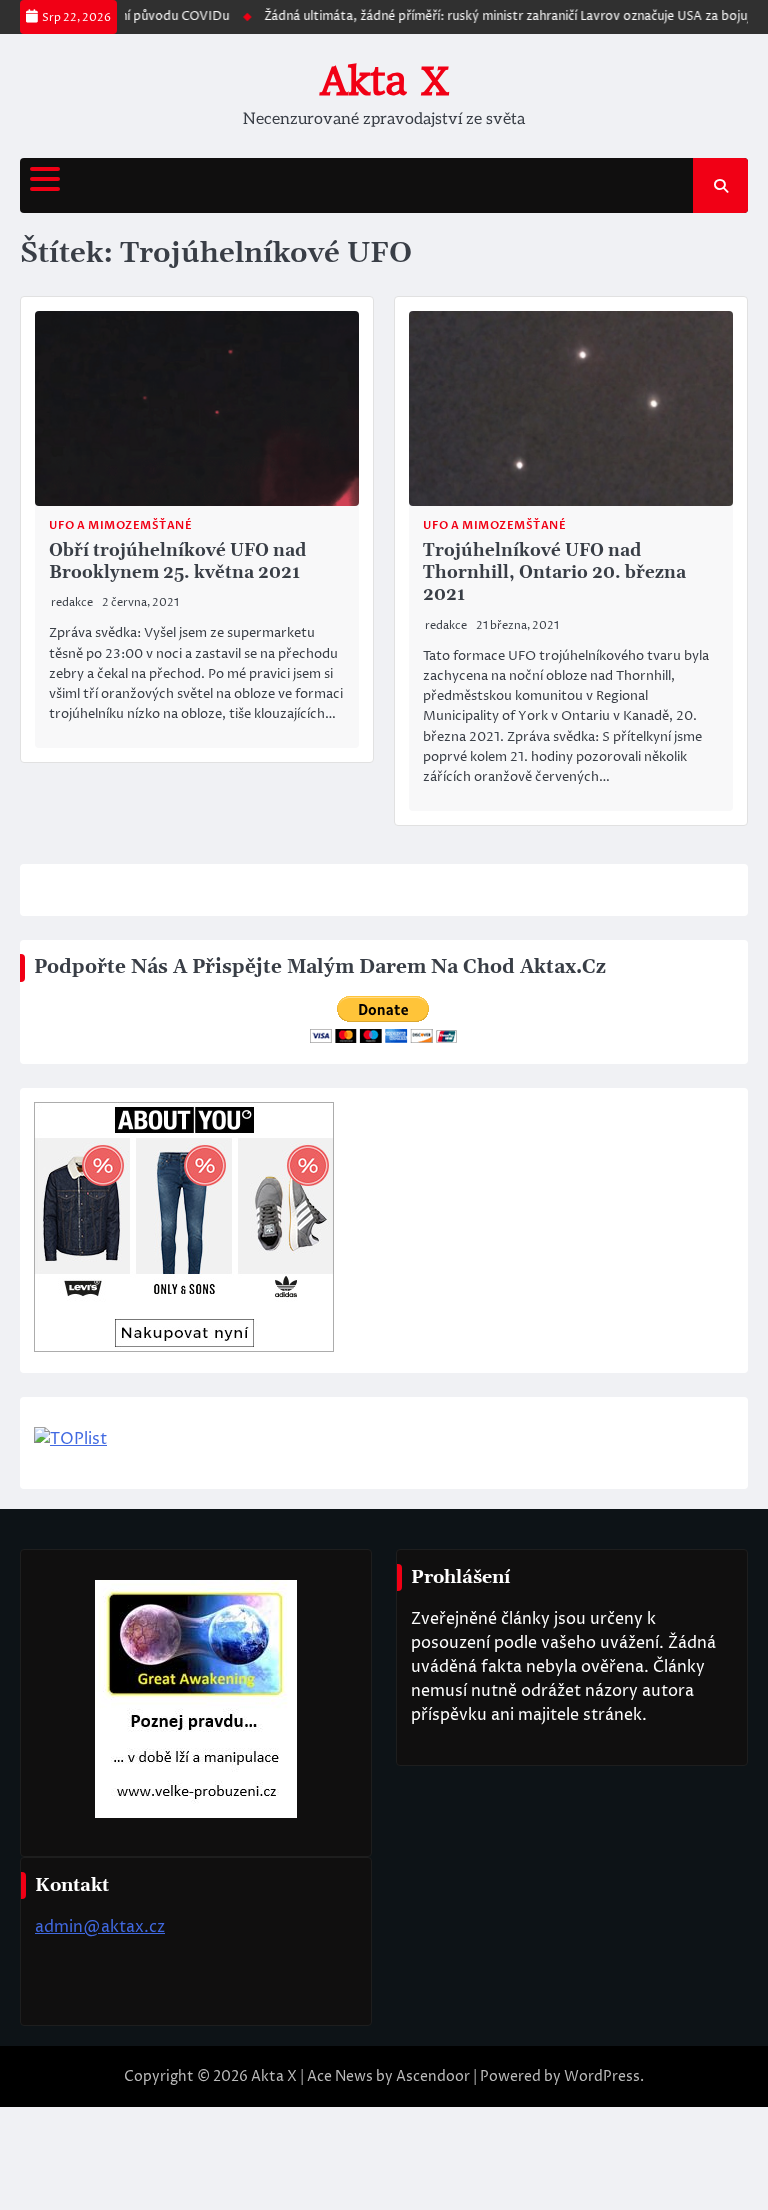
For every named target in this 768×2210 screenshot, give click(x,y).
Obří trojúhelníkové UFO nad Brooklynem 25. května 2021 (177, 562)
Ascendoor (433, 2076)
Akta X (384, 81)
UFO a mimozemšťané (120, 525)
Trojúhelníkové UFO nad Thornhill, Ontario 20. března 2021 (554, 573)
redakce (72, 602)
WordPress (602, 2076)
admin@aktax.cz (100, 1927)
